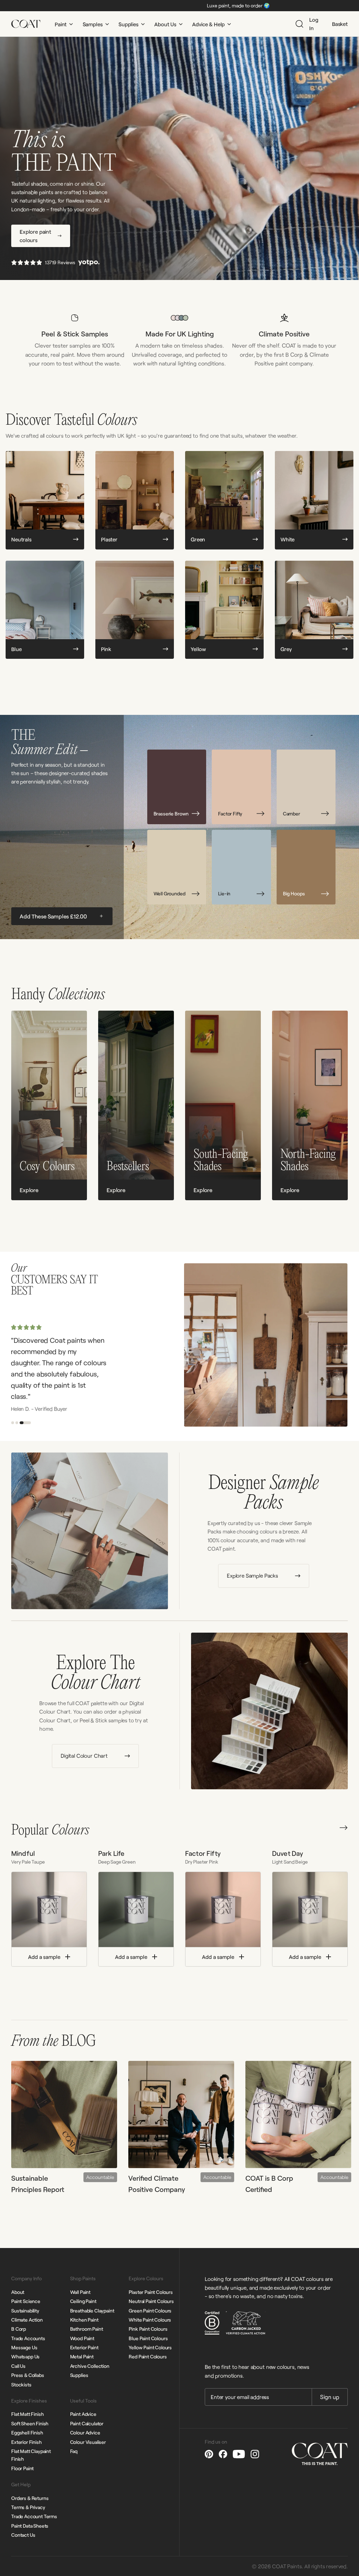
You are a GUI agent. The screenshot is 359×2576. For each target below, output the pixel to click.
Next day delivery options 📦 (223, 5)
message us (24, 2347)
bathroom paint (87, 2329)
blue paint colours (148, 2338)
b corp (19, 2329)
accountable (100, 2177)
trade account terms (34, 2516)
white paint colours (150, 2320)
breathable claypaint (92, 2311)
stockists (21, 2384)
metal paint (82, 2356)
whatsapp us (25, 2356)
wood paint (82, 2338)
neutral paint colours (151, 2301)
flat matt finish (27, 2414)
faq (74, 2451)
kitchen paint (84, 2320)
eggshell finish (27, 2432)
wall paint (80, 2292)
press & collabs (28, 2375)
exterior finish (26, 2442)
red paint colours (148, 2356)
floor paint (22, 2468)
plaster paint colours (151, 2292)
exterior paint (84, 2347)
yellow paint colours (150, 2347)
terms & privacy (28, 2507)
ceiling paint (83, 2301)
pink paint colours (148, 2329)
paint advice (83, 2414)
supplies (79, 2375)
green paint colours (150, 2311)
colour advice (85, 2432)
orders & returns (30, 2498)
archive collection (90, 2366)
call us (18, 2366)
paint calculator (87, 2423)
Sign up (330, 2397)
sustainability (25, 2311)
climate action (27, 2320)
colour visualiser (88, 2442)
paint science (26, 2301)
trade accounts (28, 2338)
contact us (23, 2535)
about (18, 2292)
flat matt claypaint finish (31, 2455)
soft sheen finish (30, 2423)
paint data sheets (30, 2526)
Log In (314, 24)
